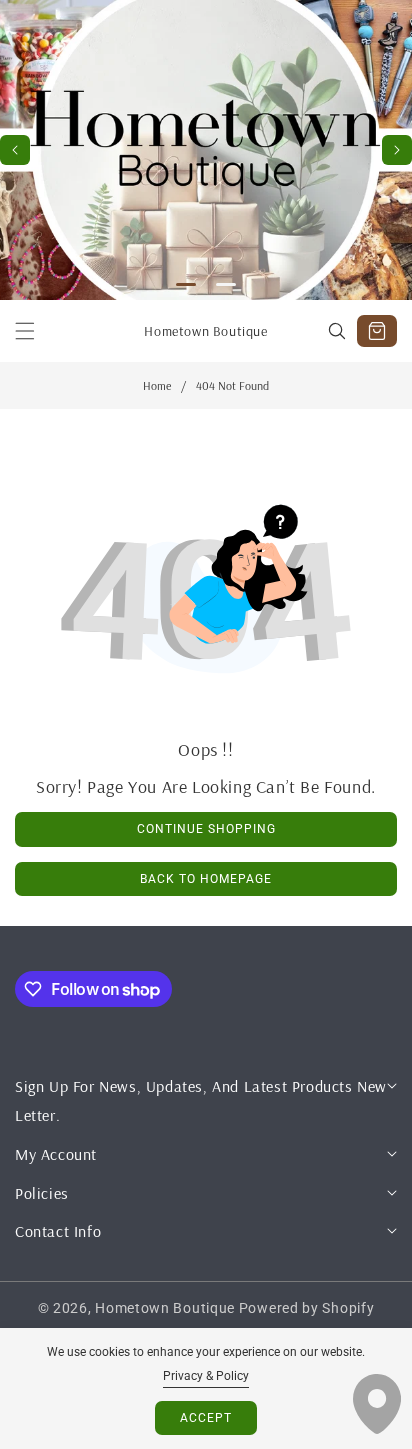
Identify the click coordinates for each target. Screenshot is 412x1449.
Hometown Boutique (165, 1308)
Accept (206, 1418)
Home (157, 385)
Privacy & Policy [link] (206, 1376)
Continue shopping (206, 829)
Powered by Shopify (307, 1308)
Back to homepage (206, 879)
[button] (397, 150)
